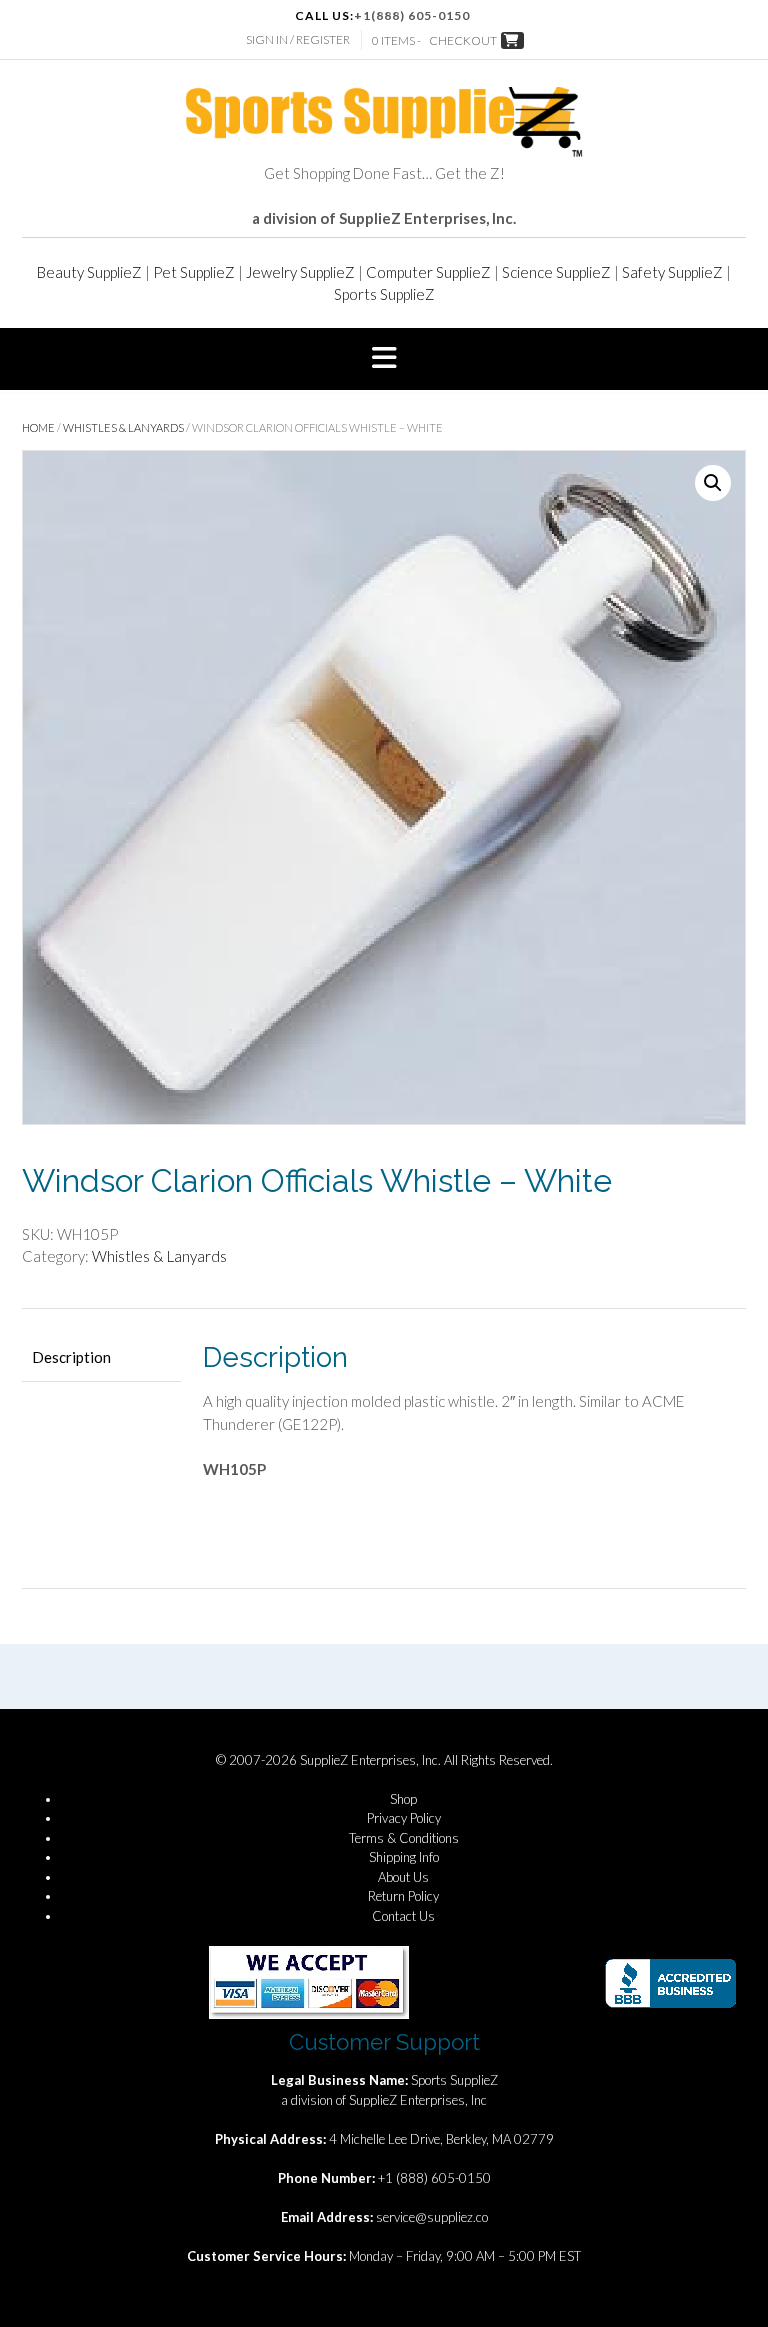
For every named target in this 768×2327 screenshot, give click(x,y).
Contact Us (403, 1916)
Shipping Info (404, 1857)
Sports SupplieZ (384, 294)
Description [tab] (71, 1357)
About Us (403, 1877)
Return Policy (403, 1896)
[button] (384, 359)
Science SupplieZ (556, 272)
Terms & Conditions (404, 1838)
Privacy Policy (404, 1818)
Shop (403, 1799)
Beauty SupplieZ (89, 272)
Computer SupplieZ (428, 272)
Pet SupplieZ (194, 272)
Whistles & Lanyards (123, 427)
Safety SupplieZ (672, 272)
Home (38, 427)
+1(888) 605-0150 (412, 15)
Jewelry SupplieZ (300, 272)
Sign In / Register (298, 39)
